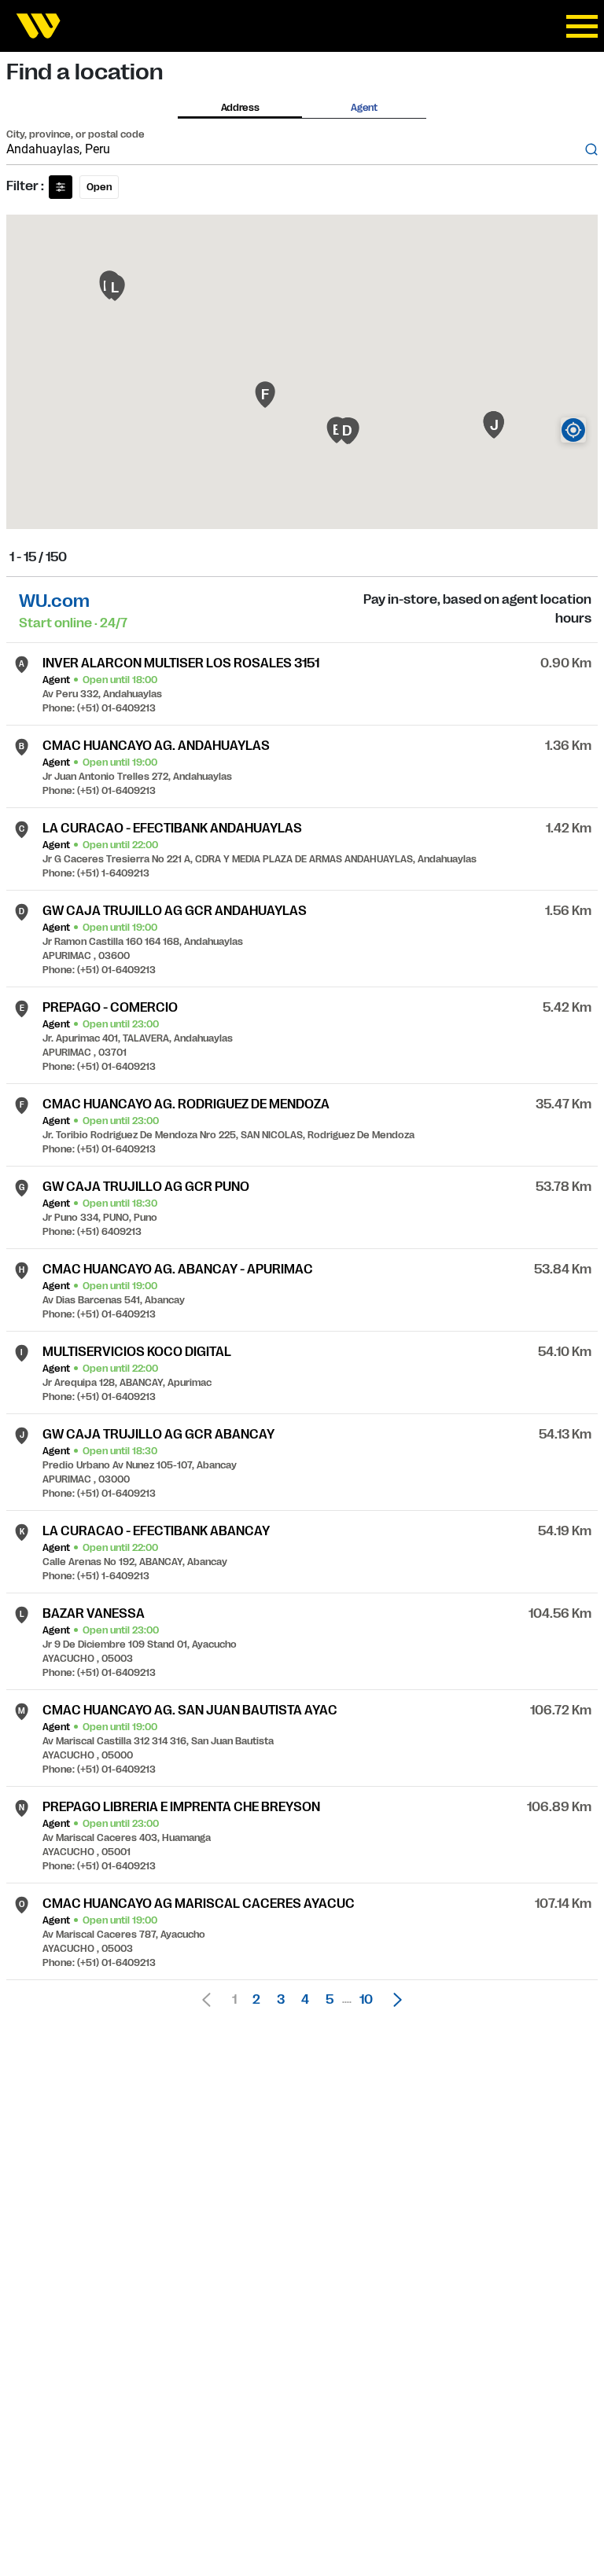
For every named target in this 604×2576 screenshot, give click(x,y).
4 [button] (305, 2000)
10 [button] (366, 2000)
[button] (393, 2000)
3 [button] (281, 2000)
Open (99, 187)
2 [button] (256, 2000)
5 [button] (330, 2000)
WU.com (54, 601)
